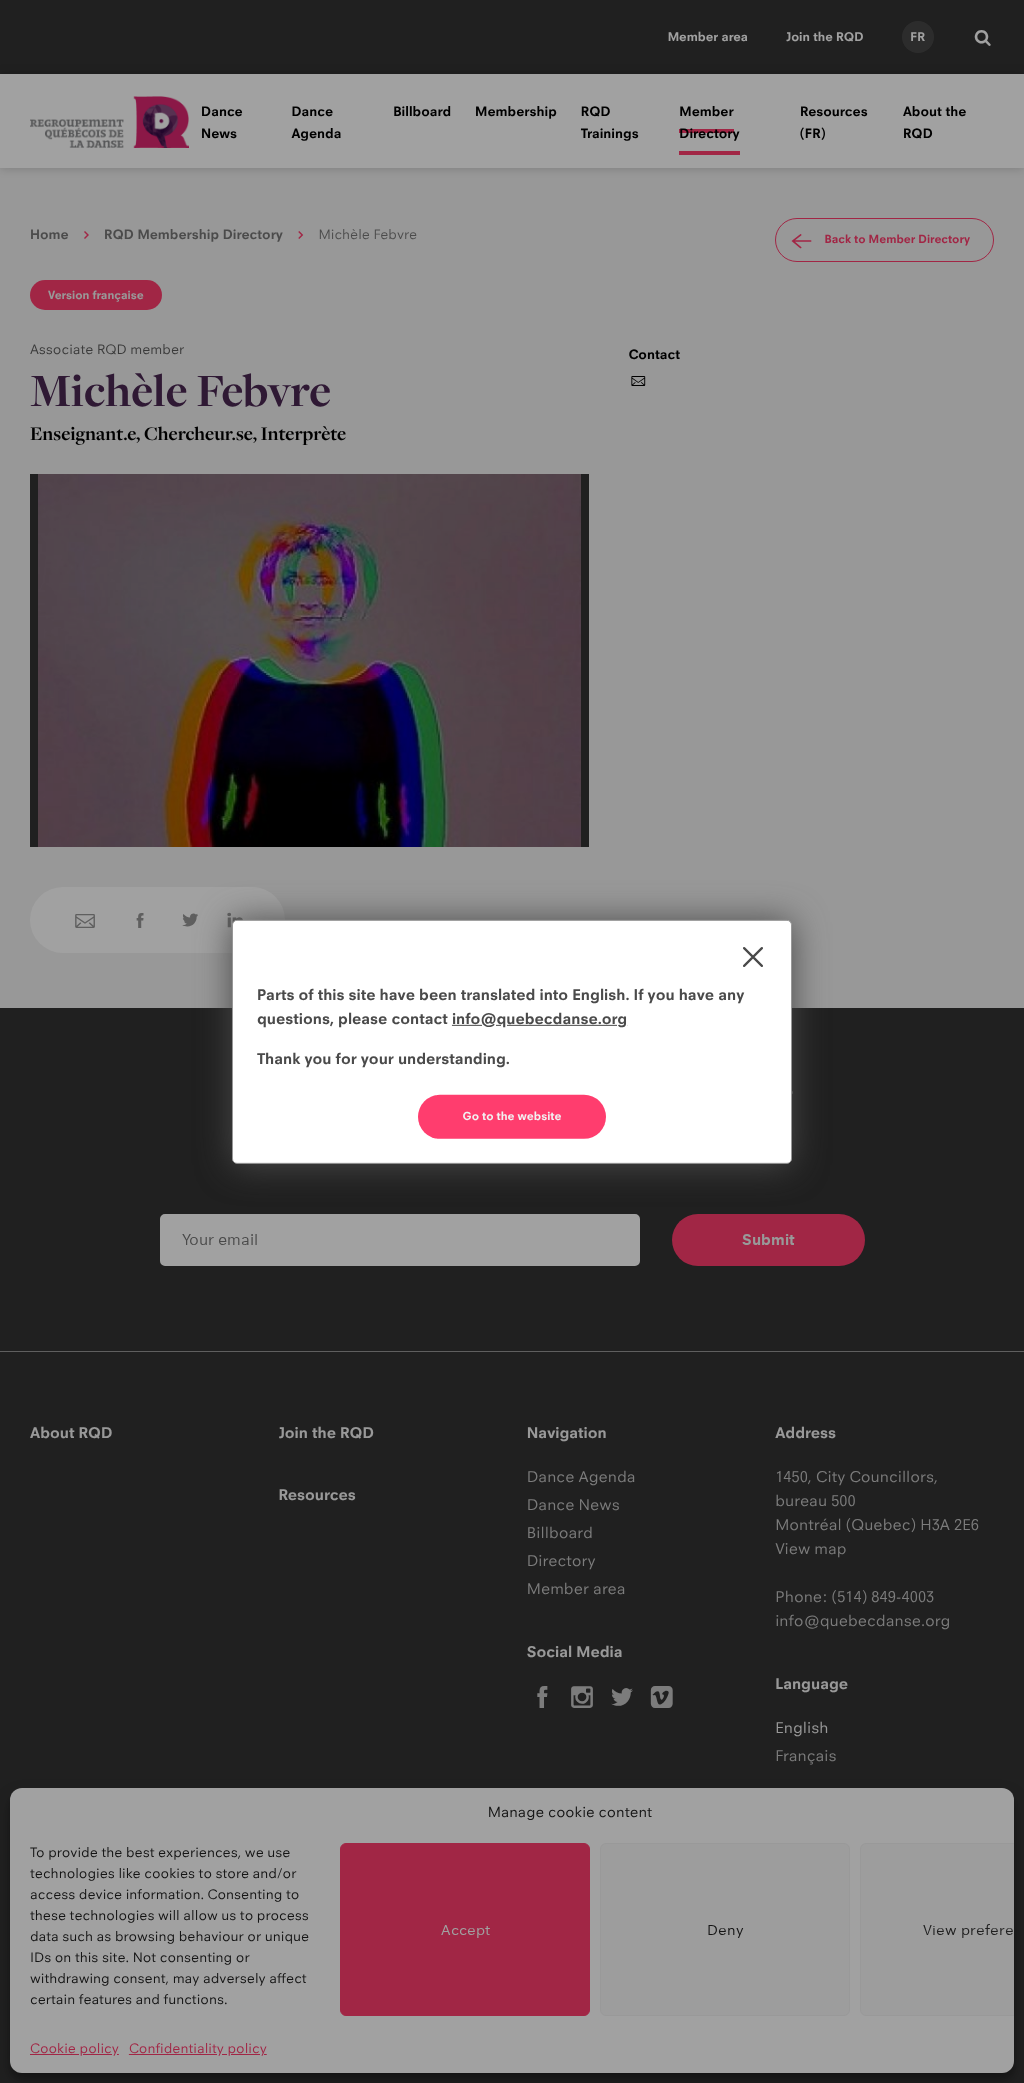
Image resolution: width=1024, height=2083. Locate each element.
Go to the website (512, 1116)
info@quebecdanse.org (539, 1018)
